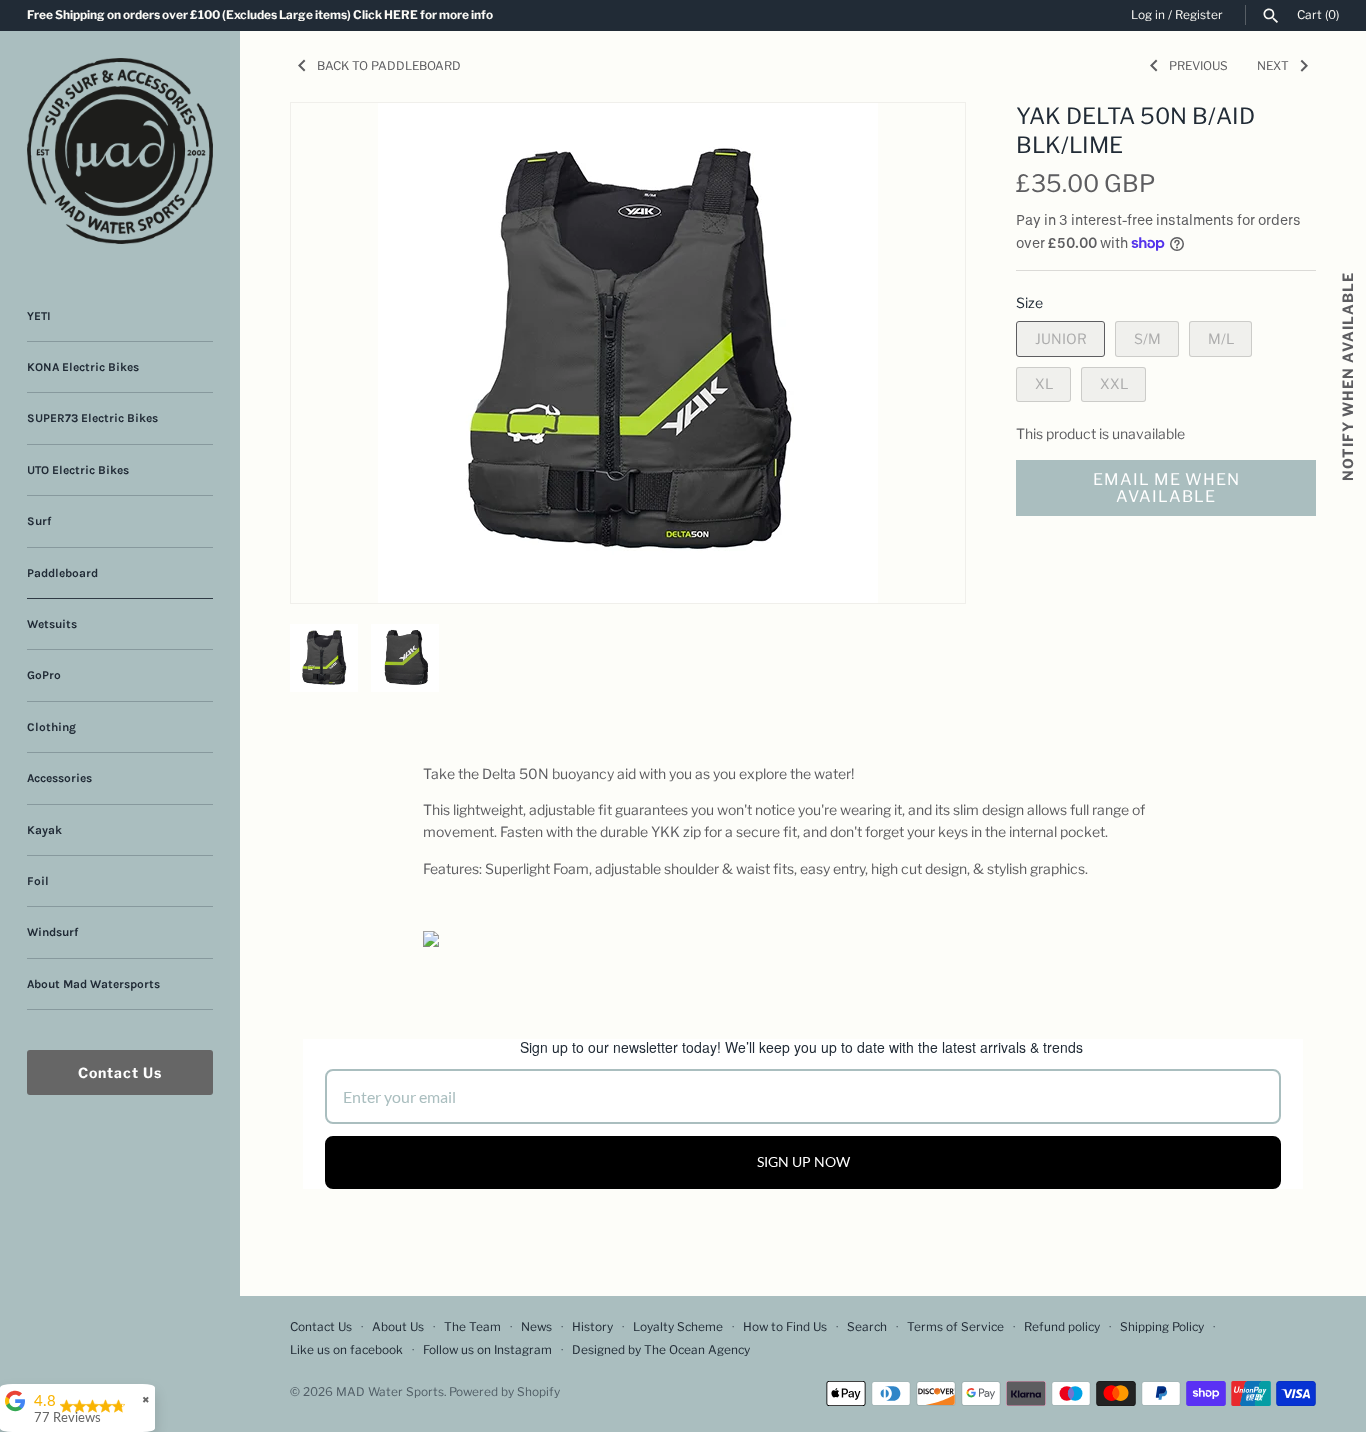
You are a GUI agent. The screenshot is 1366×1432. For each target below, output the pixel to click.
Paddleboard (62, 573)
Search (867, 1327)
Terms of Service (955, 1327)
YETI (39, 316)
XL (1044, 383)
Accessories (59, 778)
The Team (472, 1327)
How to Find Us (785, 1327)
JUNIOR (1061, 338)
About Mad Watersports (93, 984)
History (592, 1327)
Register (1199, 15)
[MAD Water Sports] (120, 151)
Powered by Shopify (504, 1392)
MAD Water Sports (390, 1392)
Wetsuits (52, 624)
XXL (1114, 383)
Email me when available (1166, 488)
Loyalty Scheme (678, 1327)
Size (1029, 302)
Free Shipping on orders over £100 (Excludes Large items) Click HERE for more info (260, 15)
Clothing (51, 727)
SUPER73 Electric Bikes (92, 418)
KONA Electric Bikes (83, 367)
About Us (398, 1327)
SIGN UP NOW (803, 1161)
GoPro (44, 675)
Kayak (44, 830)
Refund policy (1062, 1327)
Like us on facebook (346, 1350)
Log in (1148, 15)
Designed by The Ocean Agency (661, 1350)
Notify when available (1347, 376)
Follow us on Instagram (487, 1350)
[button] (923, 143)
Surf (39, 521)
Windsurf (52, 932)
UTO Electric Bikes (78, 470)
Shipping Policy (1162, 1327)
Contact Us (120, 1072)
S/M (1147, 338)
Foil (38, 881)
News (536, 1327)
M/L (1221, 338)
